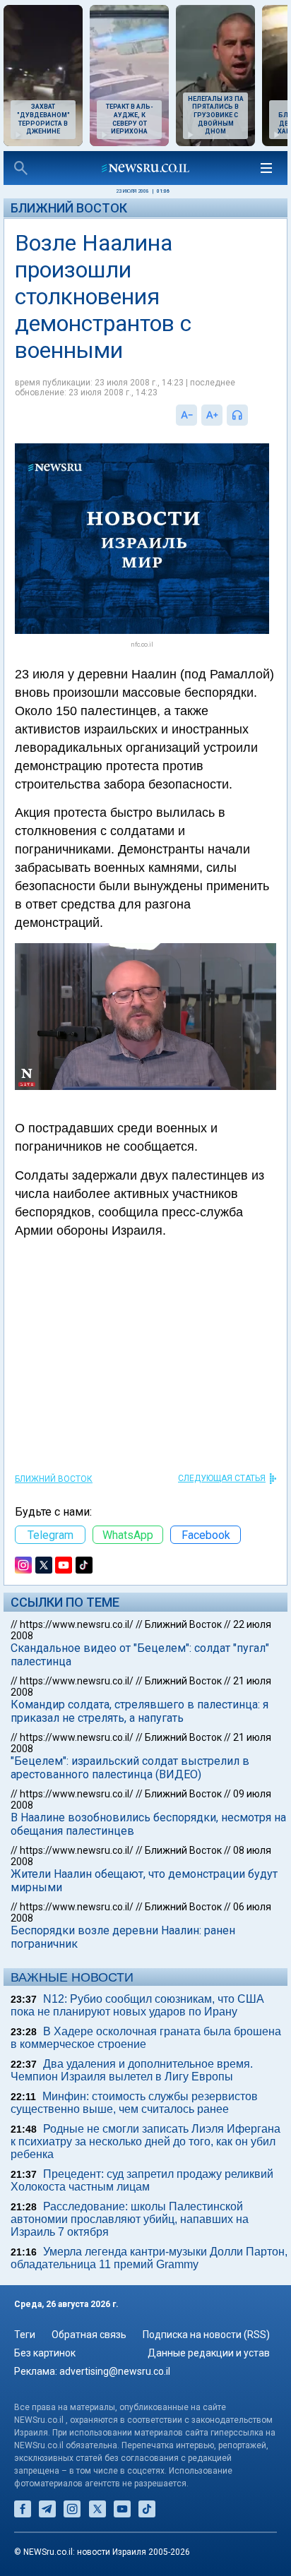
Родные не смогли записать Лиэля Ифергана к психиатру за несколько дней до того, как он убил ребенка (145, 2141)
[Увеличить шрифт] (212, 415)
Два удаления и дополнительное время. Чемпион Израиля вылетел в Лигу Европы (132, 2070)
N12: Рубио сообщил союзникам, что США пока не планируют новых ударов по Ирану (137, 2005)
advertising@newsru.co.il (115, 2371)
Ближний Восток (69, 208)
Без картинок (45, 2353)
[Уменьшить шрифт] (186, 415)
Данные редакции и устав (209, 2353)
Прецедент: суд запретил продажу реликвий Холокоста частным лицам (142, 2180)
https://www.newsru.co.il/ (77, 1624)
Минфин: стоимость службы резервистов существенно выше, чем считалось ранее (134, 2103)
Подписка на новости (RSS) (206, 2335)
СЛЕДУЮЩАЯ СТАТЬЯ (222, 1478)
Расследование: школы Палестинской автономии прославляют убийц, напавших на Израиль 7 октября (130, 2219)
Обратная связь (89, 2335)
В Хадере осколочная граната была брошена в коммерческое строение (146, 2038)
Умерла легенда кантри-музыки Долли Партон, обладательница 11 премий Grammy (149, 2258)
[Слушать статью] (251, 415)
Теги (25, 2335)
